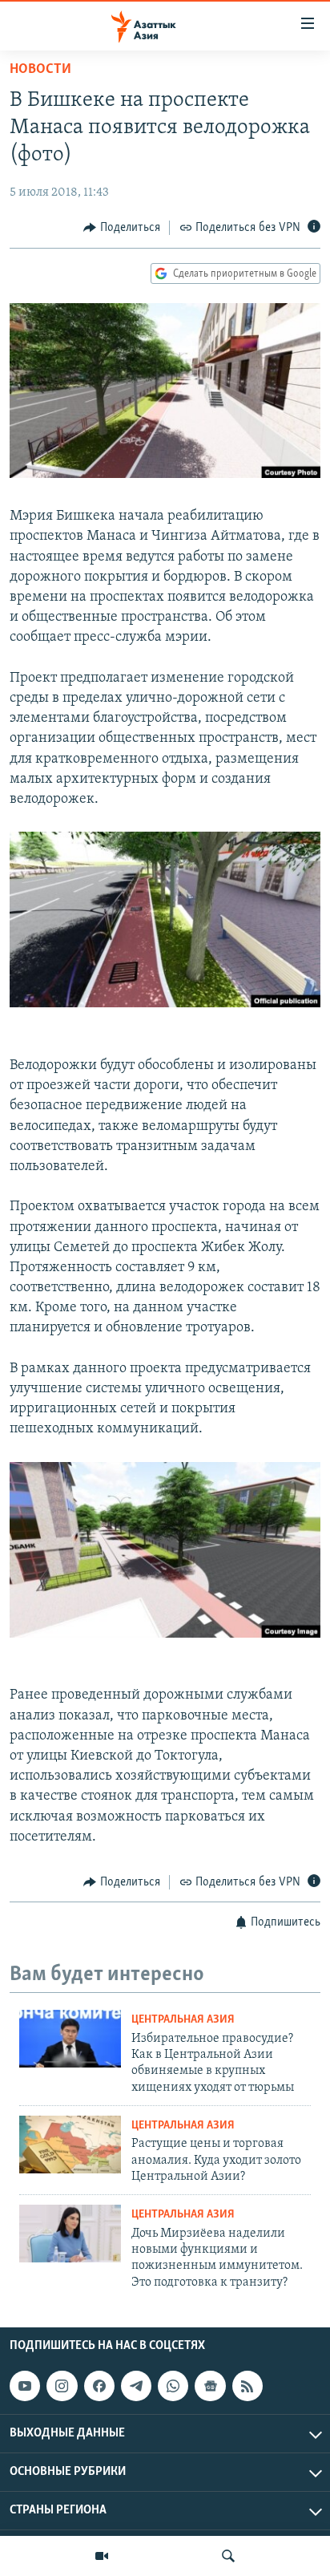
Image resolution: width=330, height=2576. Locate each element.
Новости (40, 70)
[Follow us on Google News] (210, 2386)
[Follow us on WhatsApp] (173, 2386)
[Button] (122, 228)
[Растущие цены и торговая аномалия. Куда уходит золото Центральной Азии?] (70, 2145)
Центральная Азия (183, 2020)
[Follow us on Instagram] (62, 2386)
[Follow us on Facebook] (99, 2386)
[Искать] (228, 2556)
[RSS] (247, 2386)
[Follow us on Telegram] (136, 2386)
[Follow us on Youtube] (25, 2386)
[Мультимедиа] (102, 2556)
